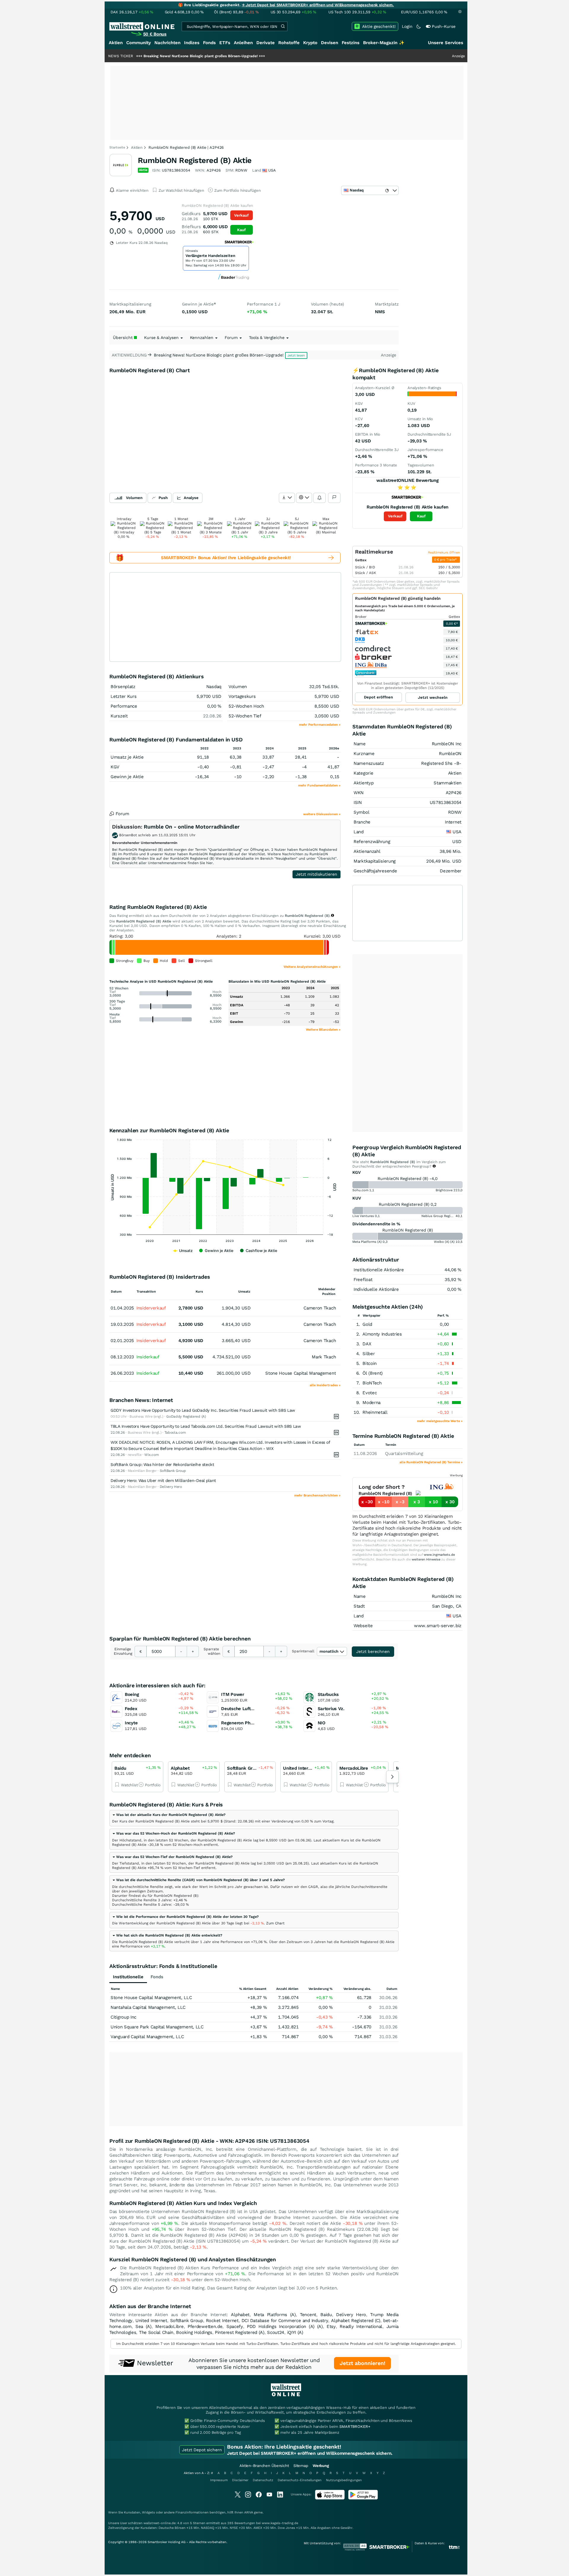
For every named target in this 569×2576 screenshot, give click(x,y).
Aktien (116, 43)
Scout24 (276, 2332)
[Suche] (283, 26)
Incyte (131, 1723)
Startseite (117, 147)
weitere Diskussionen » (322, 814)
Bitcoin (370, 1363)
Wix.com (151, 1455)
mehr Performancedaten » (320, 725)
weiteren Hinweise (426, 1559)
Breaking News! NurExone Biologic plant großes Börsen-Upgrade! (135, 56)
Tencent (308, 2315)
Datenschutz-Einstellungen (300, 2480)
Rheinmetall (375, 1412)
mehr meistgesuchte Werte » (440, 1421)
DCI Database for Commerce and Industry (285, 2321)
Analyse (191, 498)
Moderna (371, 1403)
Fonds (209, 43)
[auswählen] (287, 498)
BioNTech (372, 1383)
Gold (367, 1324)
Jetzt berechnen (373, 1651)
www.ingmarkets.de (439, 1555)
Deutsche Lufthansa (242, 1709)
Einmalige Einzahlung (123, 1651)
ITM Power (232, 1694)
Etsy (331, 2326)
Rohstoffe (289, 43)
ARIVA (249, 2512)
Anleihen (243, 43)
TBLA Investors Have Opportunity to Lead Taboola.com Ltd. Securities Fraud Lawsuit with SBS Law (206, 1426)
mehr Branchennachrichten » (317, 1495)
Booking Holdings (194, 2332)
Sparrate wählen (212, 1651)
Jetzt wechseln (433, 697)
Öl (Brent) (373, 1373)
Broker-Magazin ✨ (384, 43)
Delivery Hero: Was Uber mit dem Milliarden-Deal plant (163, 1480)
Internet (453, 822)
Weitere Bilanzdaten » (323, 1030)
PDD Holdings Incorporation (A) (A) (285, 2326)
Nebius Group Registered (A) (444, 1216)
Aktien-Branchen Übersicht (264, 2466)
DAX (367, 1344)
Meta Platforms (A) (367, 1242)
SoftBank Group (173, 1471)
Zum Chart (275, 1923)
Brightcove (444, 1190)
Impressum (219, 2480)
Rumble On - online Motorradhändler (192, 827)
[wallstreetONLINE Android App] (363, 2498)
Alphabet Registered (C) (356, 2321)
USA (457, 832)
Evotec (370, 1393)
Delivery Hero (171, 1487)
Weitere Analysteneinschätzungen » (312, 967)
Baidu (120, 1768)
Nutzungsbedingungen (344, 2480)
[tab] (254, 1818)
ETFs (225, 43)
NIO (322, 1723)
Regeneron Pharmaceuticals (251, 1723)
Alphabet (180, 1768)
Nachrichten (167, 43)
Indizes (192, 43)
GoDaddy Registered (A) (186, 1416)
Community (139, 43)
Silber (369, 1354)
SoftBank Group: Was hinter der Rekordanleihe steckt (162, 1464)
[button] (169, 1815)
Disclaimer (240, 2480)
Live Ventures (363, 1216)
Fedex (131, 1709)
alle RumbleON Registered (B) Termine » (431, 1462)
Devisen (330, 43)
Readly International (361, 2326)
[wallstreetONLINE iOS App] (330, 2498)
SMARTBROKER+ (355, 2427)
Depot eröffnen (378, 697)
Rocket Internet (222, 2321)
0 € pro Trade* (446, 560)
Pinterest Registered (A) (240, 2332)
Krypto (310, 43)
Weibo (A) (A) (444, 1242)
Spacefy (235, 2326)
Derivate (266, 43)
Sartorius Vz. (331, 1709)
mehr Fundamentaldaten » (319, 785)
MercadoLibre (354, 1768)
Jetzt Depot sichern (202, 2450)
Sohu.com (360, 1190)
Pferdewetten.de (205, 2326)
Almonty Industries (382, 1334)
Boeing (132, 1694)
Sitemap (301, 2466)
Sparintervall (303, 1651)
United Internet (299, 1768)
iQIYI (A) (295, 2332)
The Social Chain (156, 2332)
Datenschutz (263, 2480)
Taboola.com (175, 1432)
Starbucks (328, 1694)
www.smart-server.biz (438, 1626)
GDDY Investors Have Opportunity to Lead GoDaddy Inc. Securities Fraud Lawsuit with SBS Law (203, 1410)
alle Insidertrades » (325, 1385)
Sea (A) (143, 2326)
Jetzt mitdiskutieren (317, 874)
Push (163, 498)
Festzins (351, 43)
